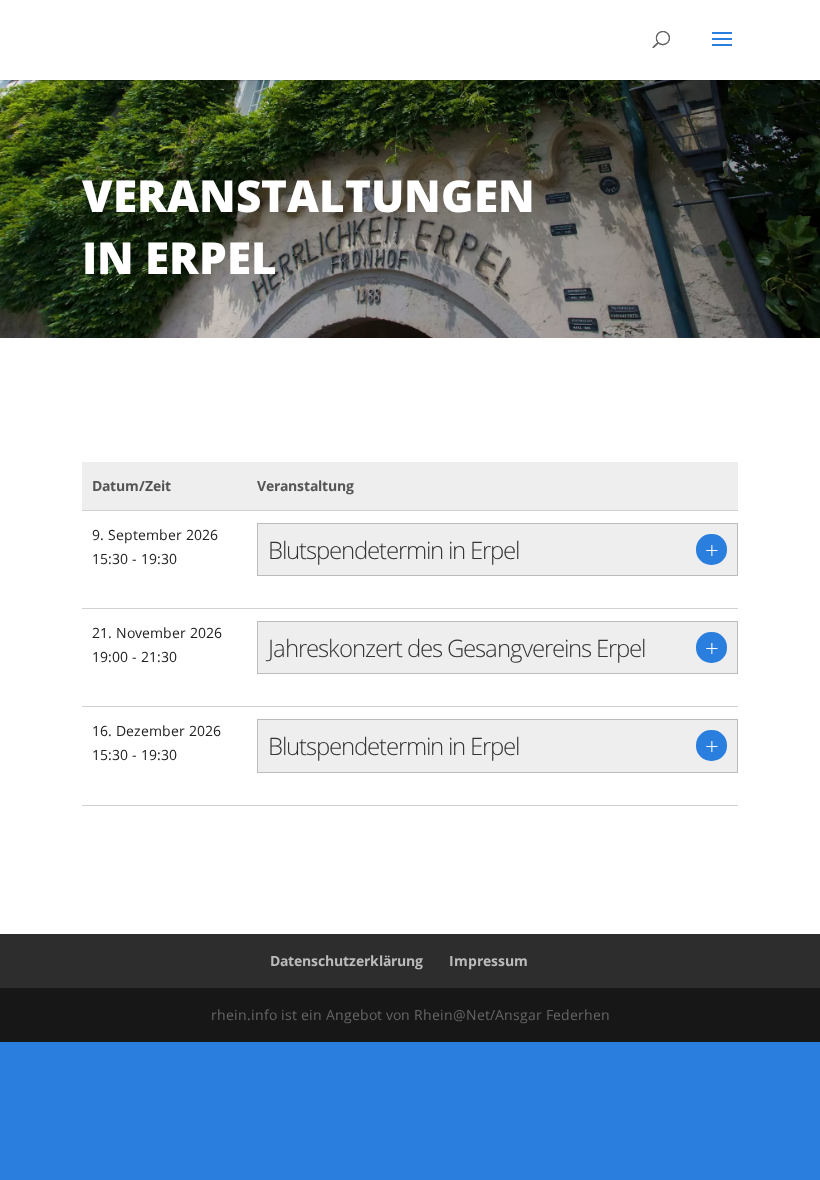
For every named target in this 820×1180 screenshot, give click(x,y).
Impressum (488, 960)
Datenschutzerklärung (346, 960)
